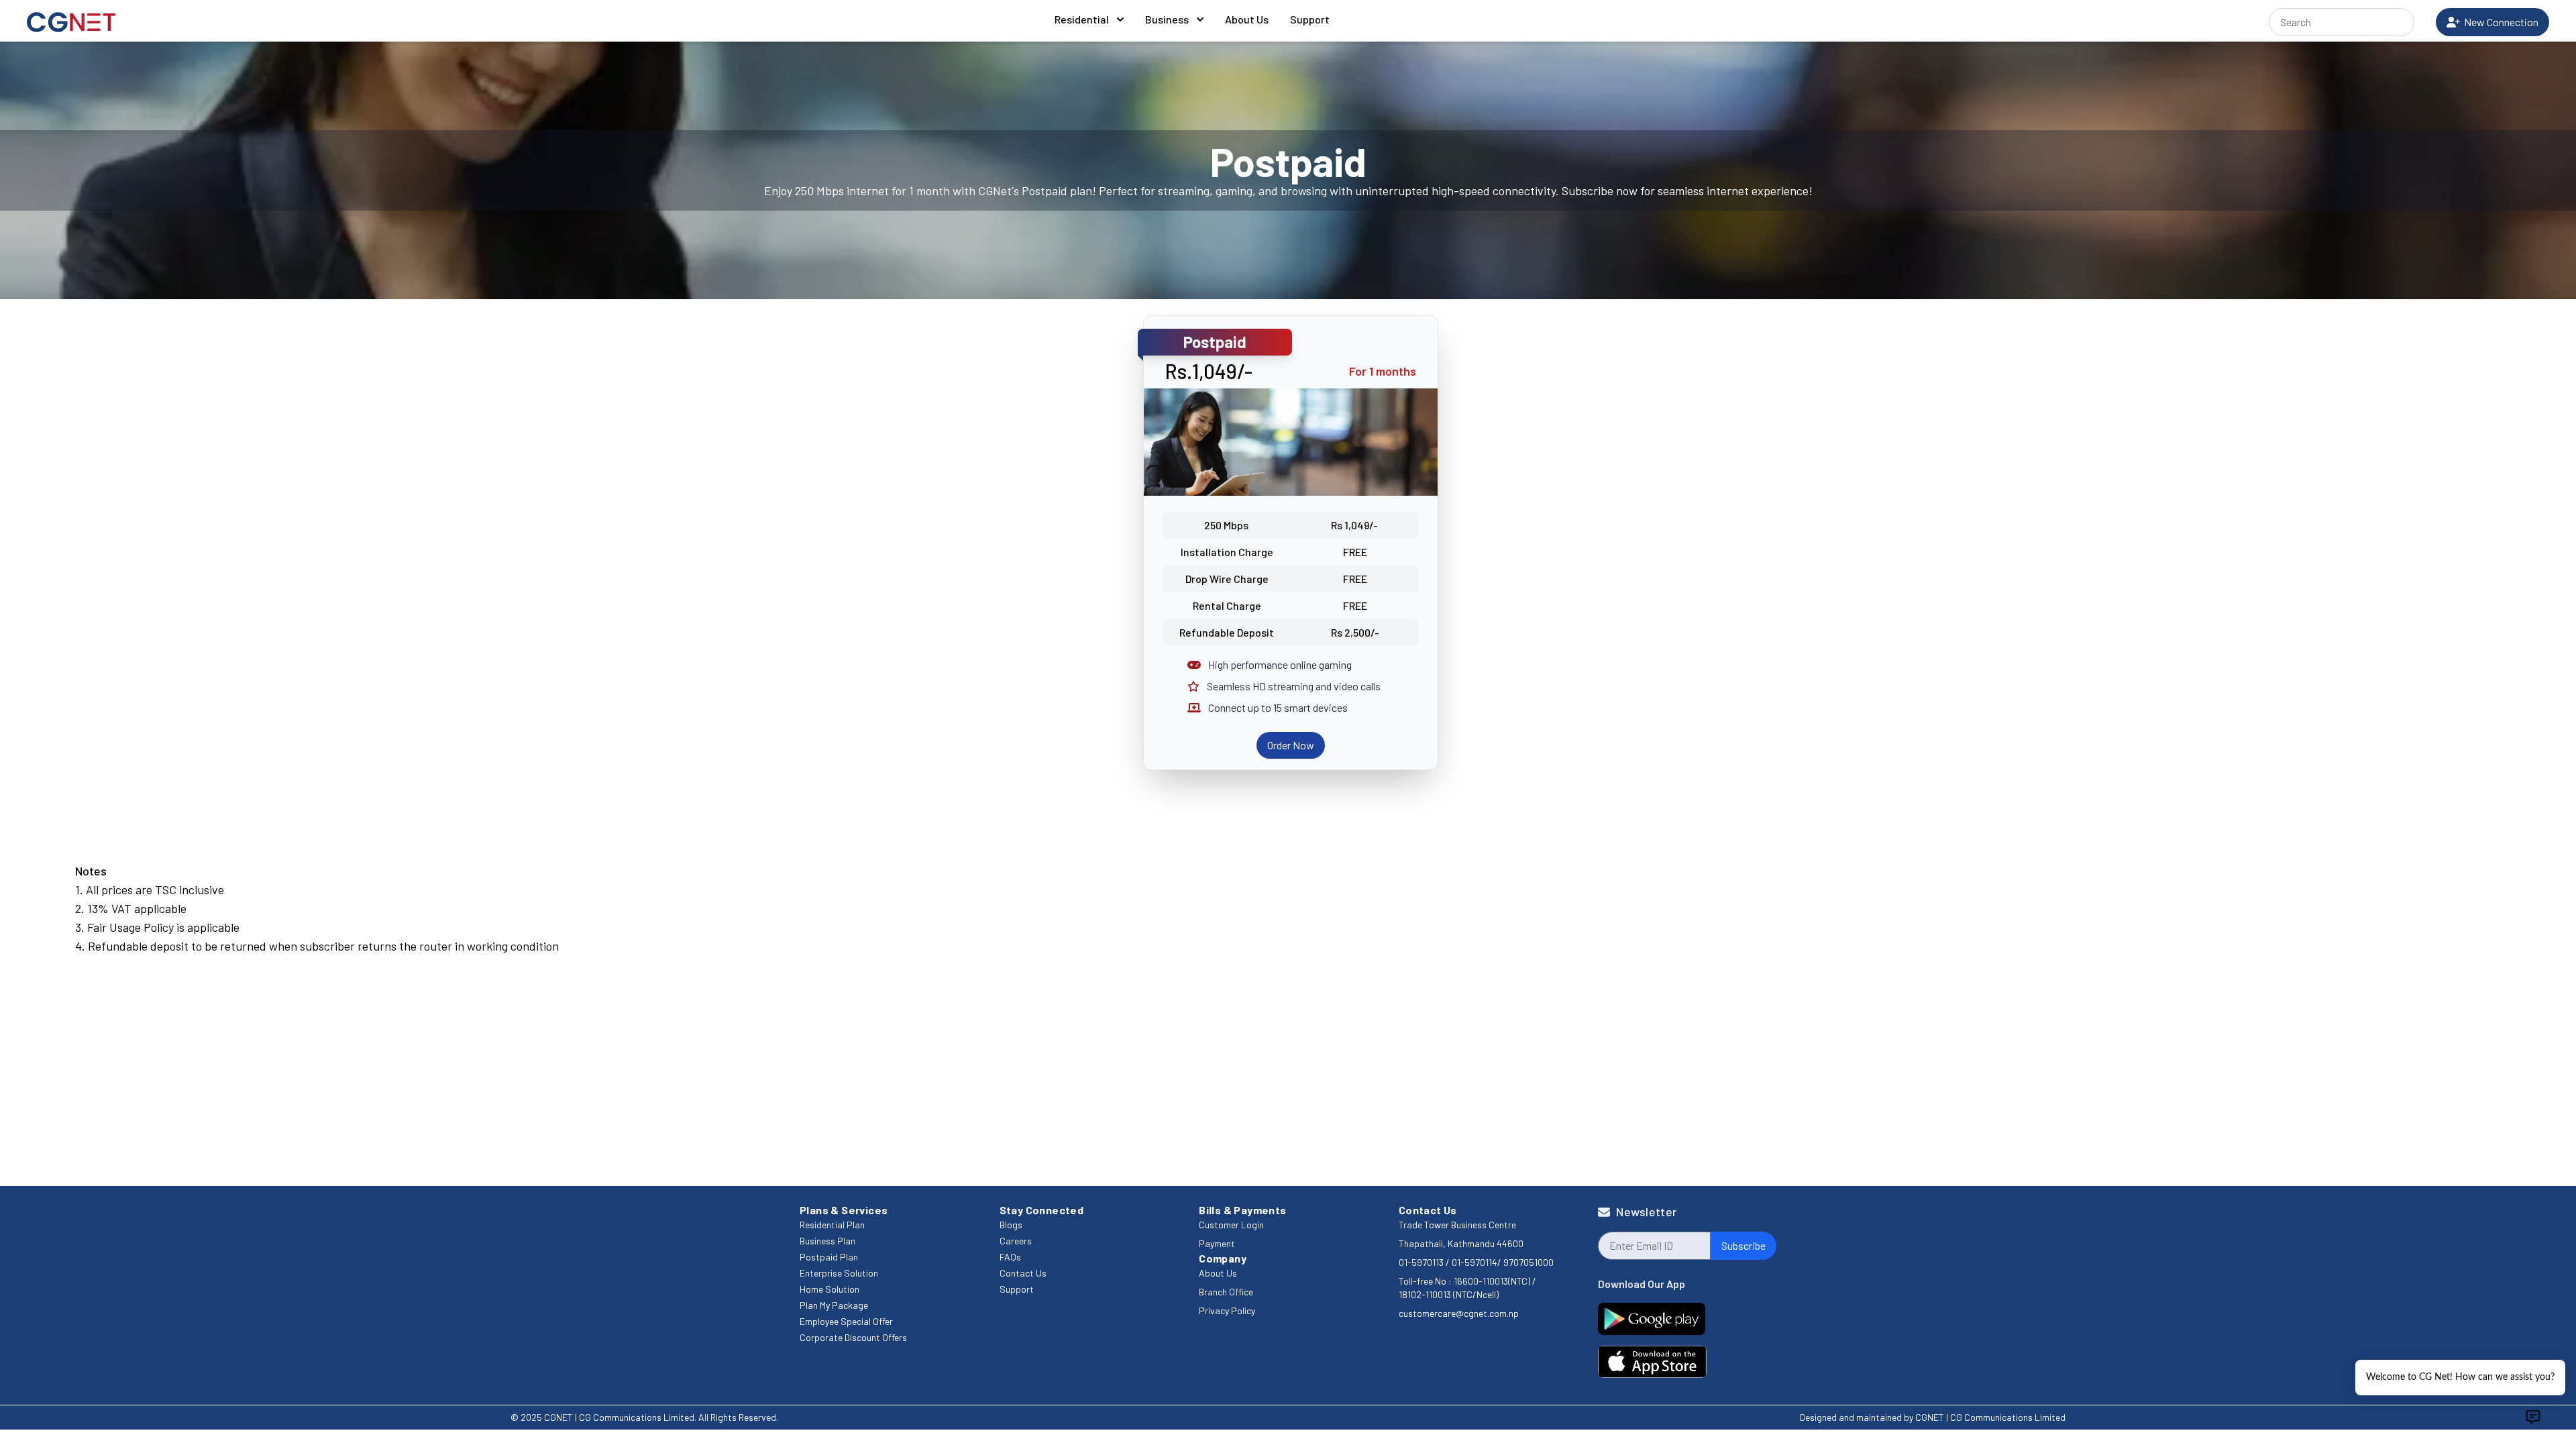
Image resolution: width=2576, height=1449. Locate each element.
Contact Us (1023, 1273)
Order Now (1291, 745)
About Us (1247, 19)
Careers (1016, 1241)
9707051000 (1528, 1262)
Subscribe (1743, 1245)
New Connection (2499, 22)
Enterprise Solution (839, 1273)
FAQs (1010, 1257)
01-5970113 (1422, 1262)
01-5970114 (1474, 1262)
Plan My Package (834, 1305)
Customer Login (1231, 1225)
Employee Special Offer (846, 1321)
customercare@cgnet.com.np (1459, 1313)
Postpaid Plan (829, 1257)
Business (1167, 19)
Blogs (1011, 1225)
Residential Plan (832, 1225)
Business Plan (827, 1241)
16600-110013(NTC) (1492, 1281)
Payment (1217, 1243)
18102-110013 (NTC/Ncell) (1449, 1294)
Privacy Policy (1227, 1310)
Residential (1082, 19)
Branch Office (1226, 1292)
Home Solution (829, 1289)
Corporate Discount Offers (853, 1337)
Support (1310, 19)
